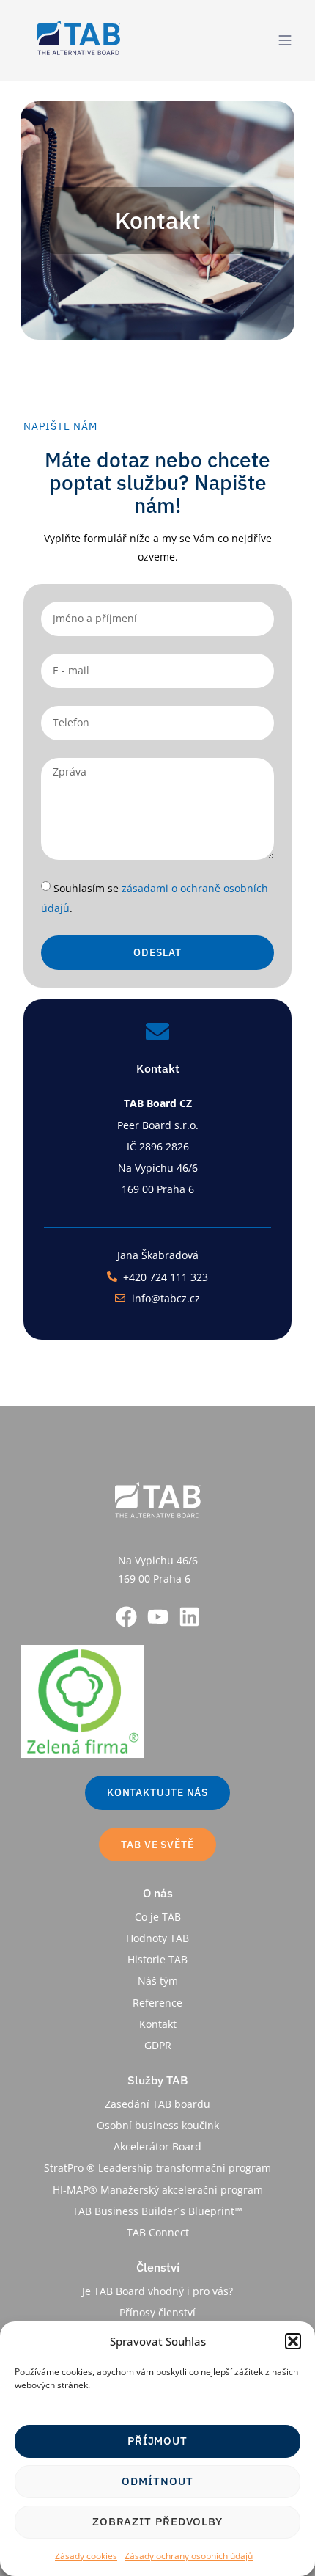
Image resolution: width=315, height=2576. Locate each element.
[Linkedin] (189, 1617)
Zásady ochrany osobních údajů (189, 2556)
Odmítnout (157, 2481)
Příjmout (157, 2441)
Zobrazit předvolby (157, 2521)
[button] (293, 2341)
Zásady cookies (86, 2556)
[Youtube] (158, 1617)
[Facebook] (126, 1617)
